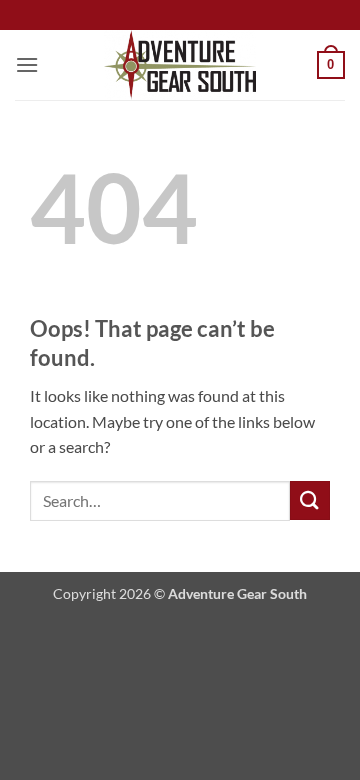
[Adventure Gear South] (180, 65)
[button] (27, 64)
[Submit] (310, 500)
